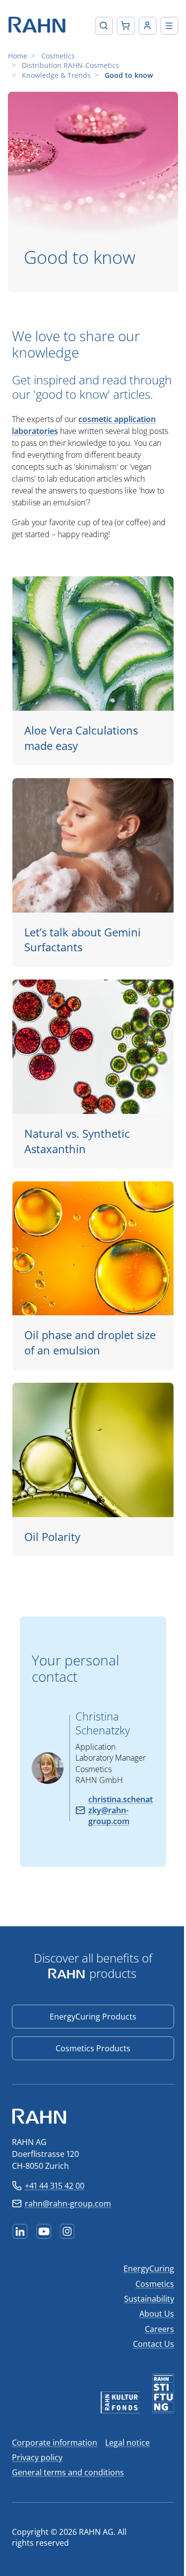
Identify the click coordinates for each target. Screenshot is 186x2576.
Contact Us (154, 2344)
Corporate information (55, 2443)
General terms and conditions (68, 2472)
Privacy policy (37, 2457)
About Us (157, 2314)
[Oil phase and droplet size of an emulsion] (93, 1276)
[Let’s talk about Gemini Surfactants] (93, 872)
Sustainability (149, 2299)
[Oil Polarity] (93, 1470)
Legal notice (127, 2443)
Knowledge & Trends (56, 75)
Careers (159, 2329)
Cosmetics (58, 56)
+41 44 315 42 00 (55, 2186)
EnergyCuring (149, 2269)
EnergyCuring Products (93, 2017)
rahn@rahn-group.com (68, 2204)
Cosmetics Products (93, 2048)
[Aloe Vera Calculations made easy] (93, 671)
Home (18, 56)
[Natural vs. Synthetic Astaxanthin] (93, 1074)
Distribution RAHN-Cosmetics (70, 65)
